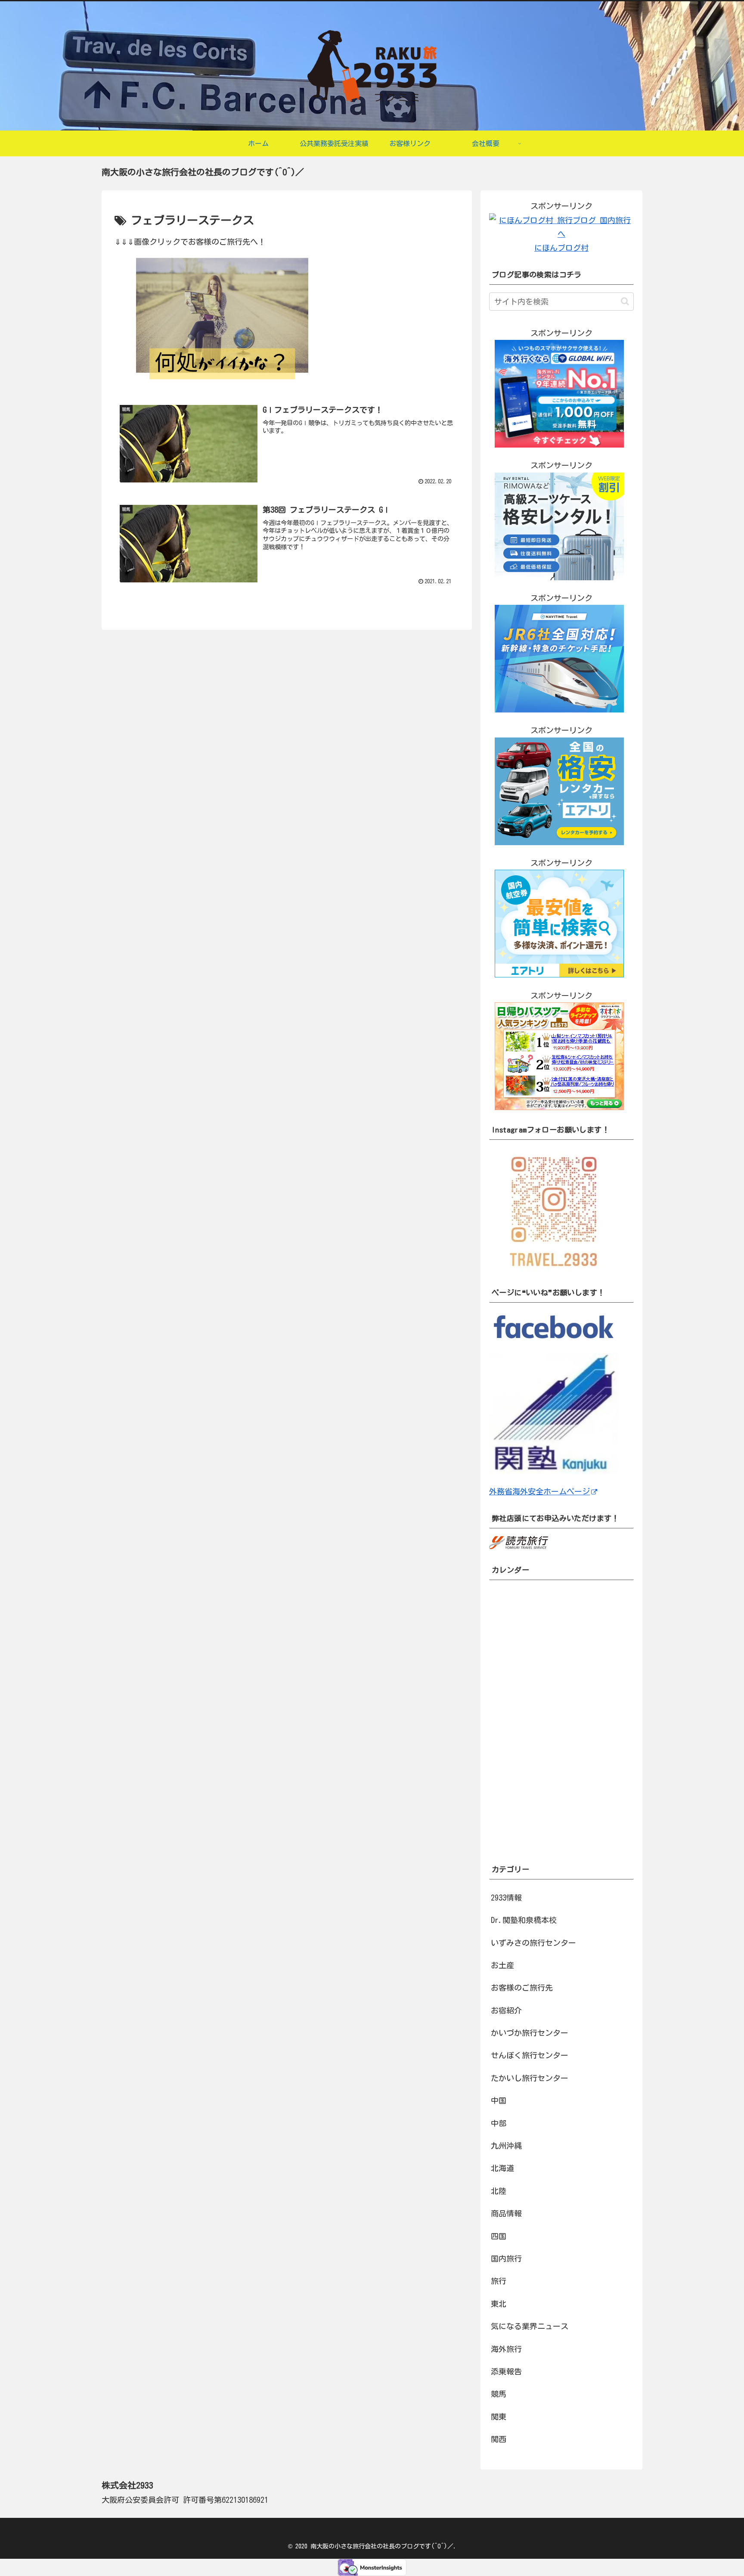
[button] (625, 301)
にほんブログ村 (561, 248)
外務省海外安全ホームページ (539, 1491)
